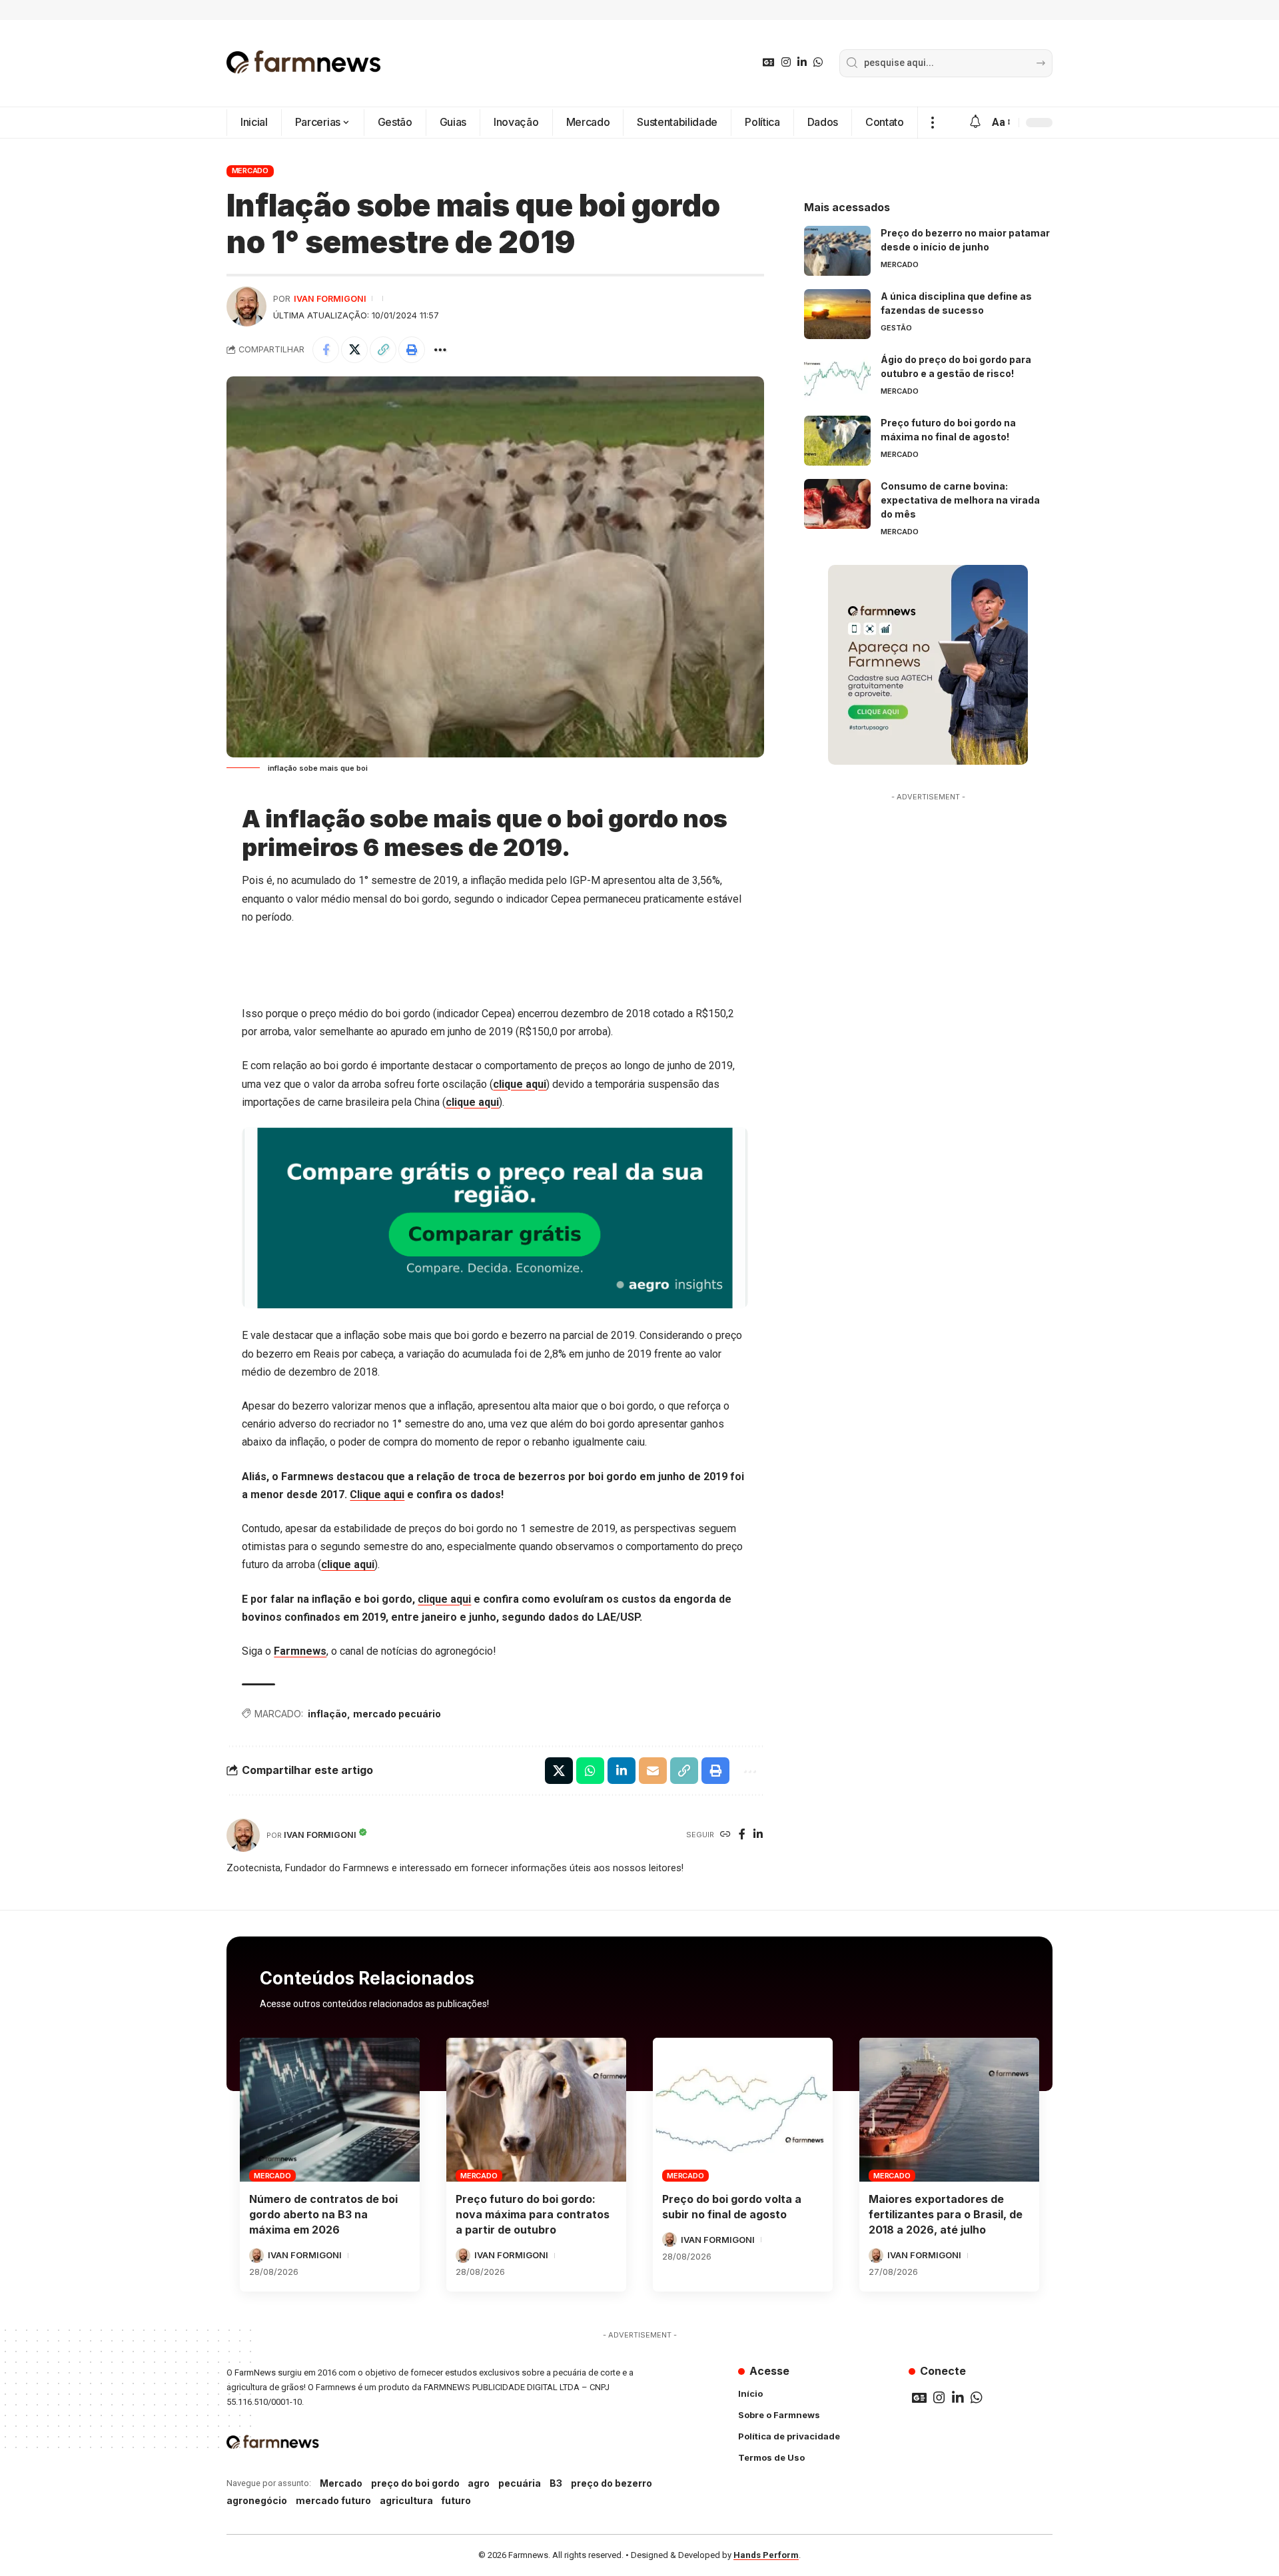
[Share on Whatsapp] (590, 1771)
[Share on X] (354, 350)
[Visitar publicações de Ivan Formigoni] (246, 306)
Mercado (250, 171)
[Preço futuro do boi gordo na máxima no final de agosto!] (837, 441)
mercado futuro (333, 2500)
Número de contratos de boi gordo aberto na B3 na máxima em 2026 (323, 2214)
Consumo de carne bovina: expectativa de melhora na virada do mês (960, 500)
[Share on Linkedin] (622, 1771)
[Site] (725, 1835)
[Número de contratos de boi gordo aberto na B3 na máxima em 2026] (330, 2110)
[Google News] (769, 62)
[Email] (653, 1771)
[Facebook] (742, 1835)
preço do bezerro (612, 2483)
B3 (556, 2483)
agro (479, 2483)
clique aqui (520, 1084)
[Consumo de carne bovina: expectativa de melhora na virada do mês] (837, 504)
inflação (327, 1714)
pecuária (520, 2483)
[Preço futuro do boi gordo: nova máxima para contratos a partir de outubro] (536, 2110)
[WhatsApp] (818, 62)
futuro (456, 2500)
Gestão (896, 328)
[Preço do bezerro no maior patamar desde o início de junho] (837, 251)
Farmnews (300, 1651)
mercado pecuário (397, 1714)
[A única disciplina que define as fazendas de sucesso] (837, 314)
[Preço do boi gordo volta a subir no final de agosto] (743, 2110)
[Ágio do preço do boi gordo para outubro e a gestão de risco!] (837, 377)
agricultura (406, 2500)
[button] (932, 123)
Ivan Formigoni (330, 299)
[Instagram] (786, 62)
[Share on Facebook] (326, 350)
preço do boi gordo (415, 2483)
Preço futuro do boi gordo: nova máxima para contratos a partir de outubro (533, 2214)
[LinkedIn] (802, 62)
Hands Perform (766, 2555)
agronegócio (257, 2500)
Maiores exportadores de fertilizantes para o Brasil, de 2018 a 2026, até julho (946, 2214)
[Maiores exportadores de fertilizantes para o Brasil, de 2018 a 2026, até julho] (949, 2110)
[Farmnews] (304, 63)
